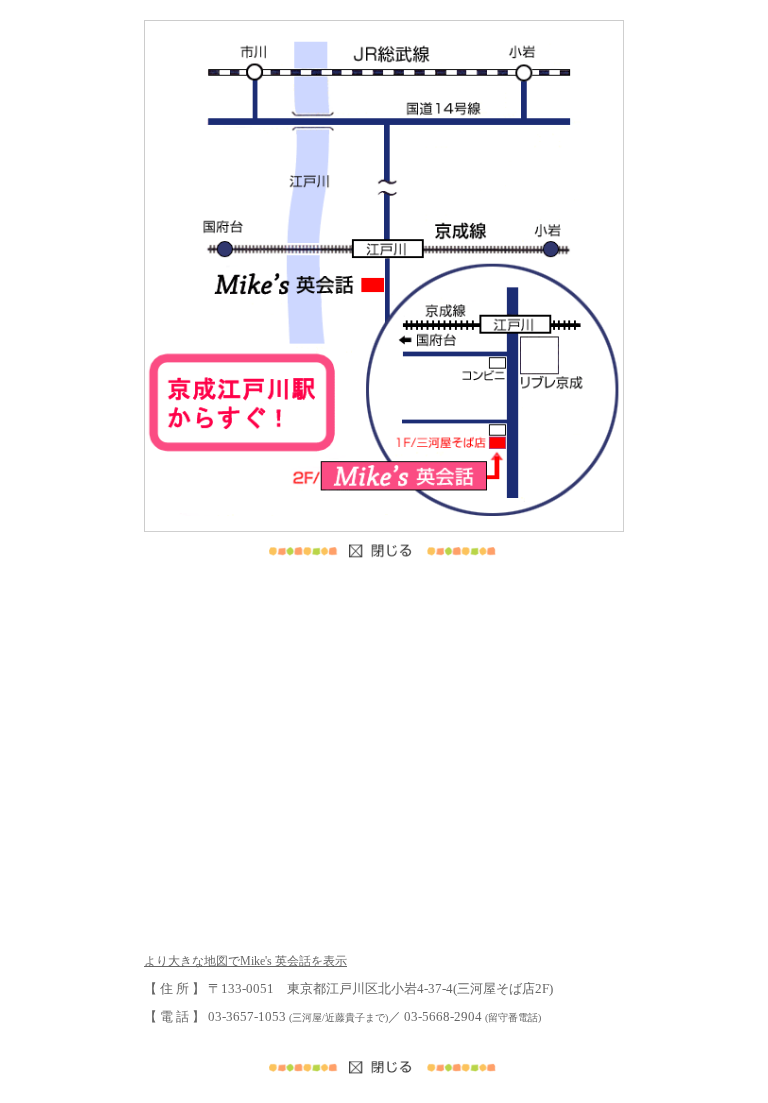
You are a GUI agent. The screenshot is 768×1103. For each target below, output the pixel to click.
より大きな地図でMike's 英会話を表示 (245, 961)
